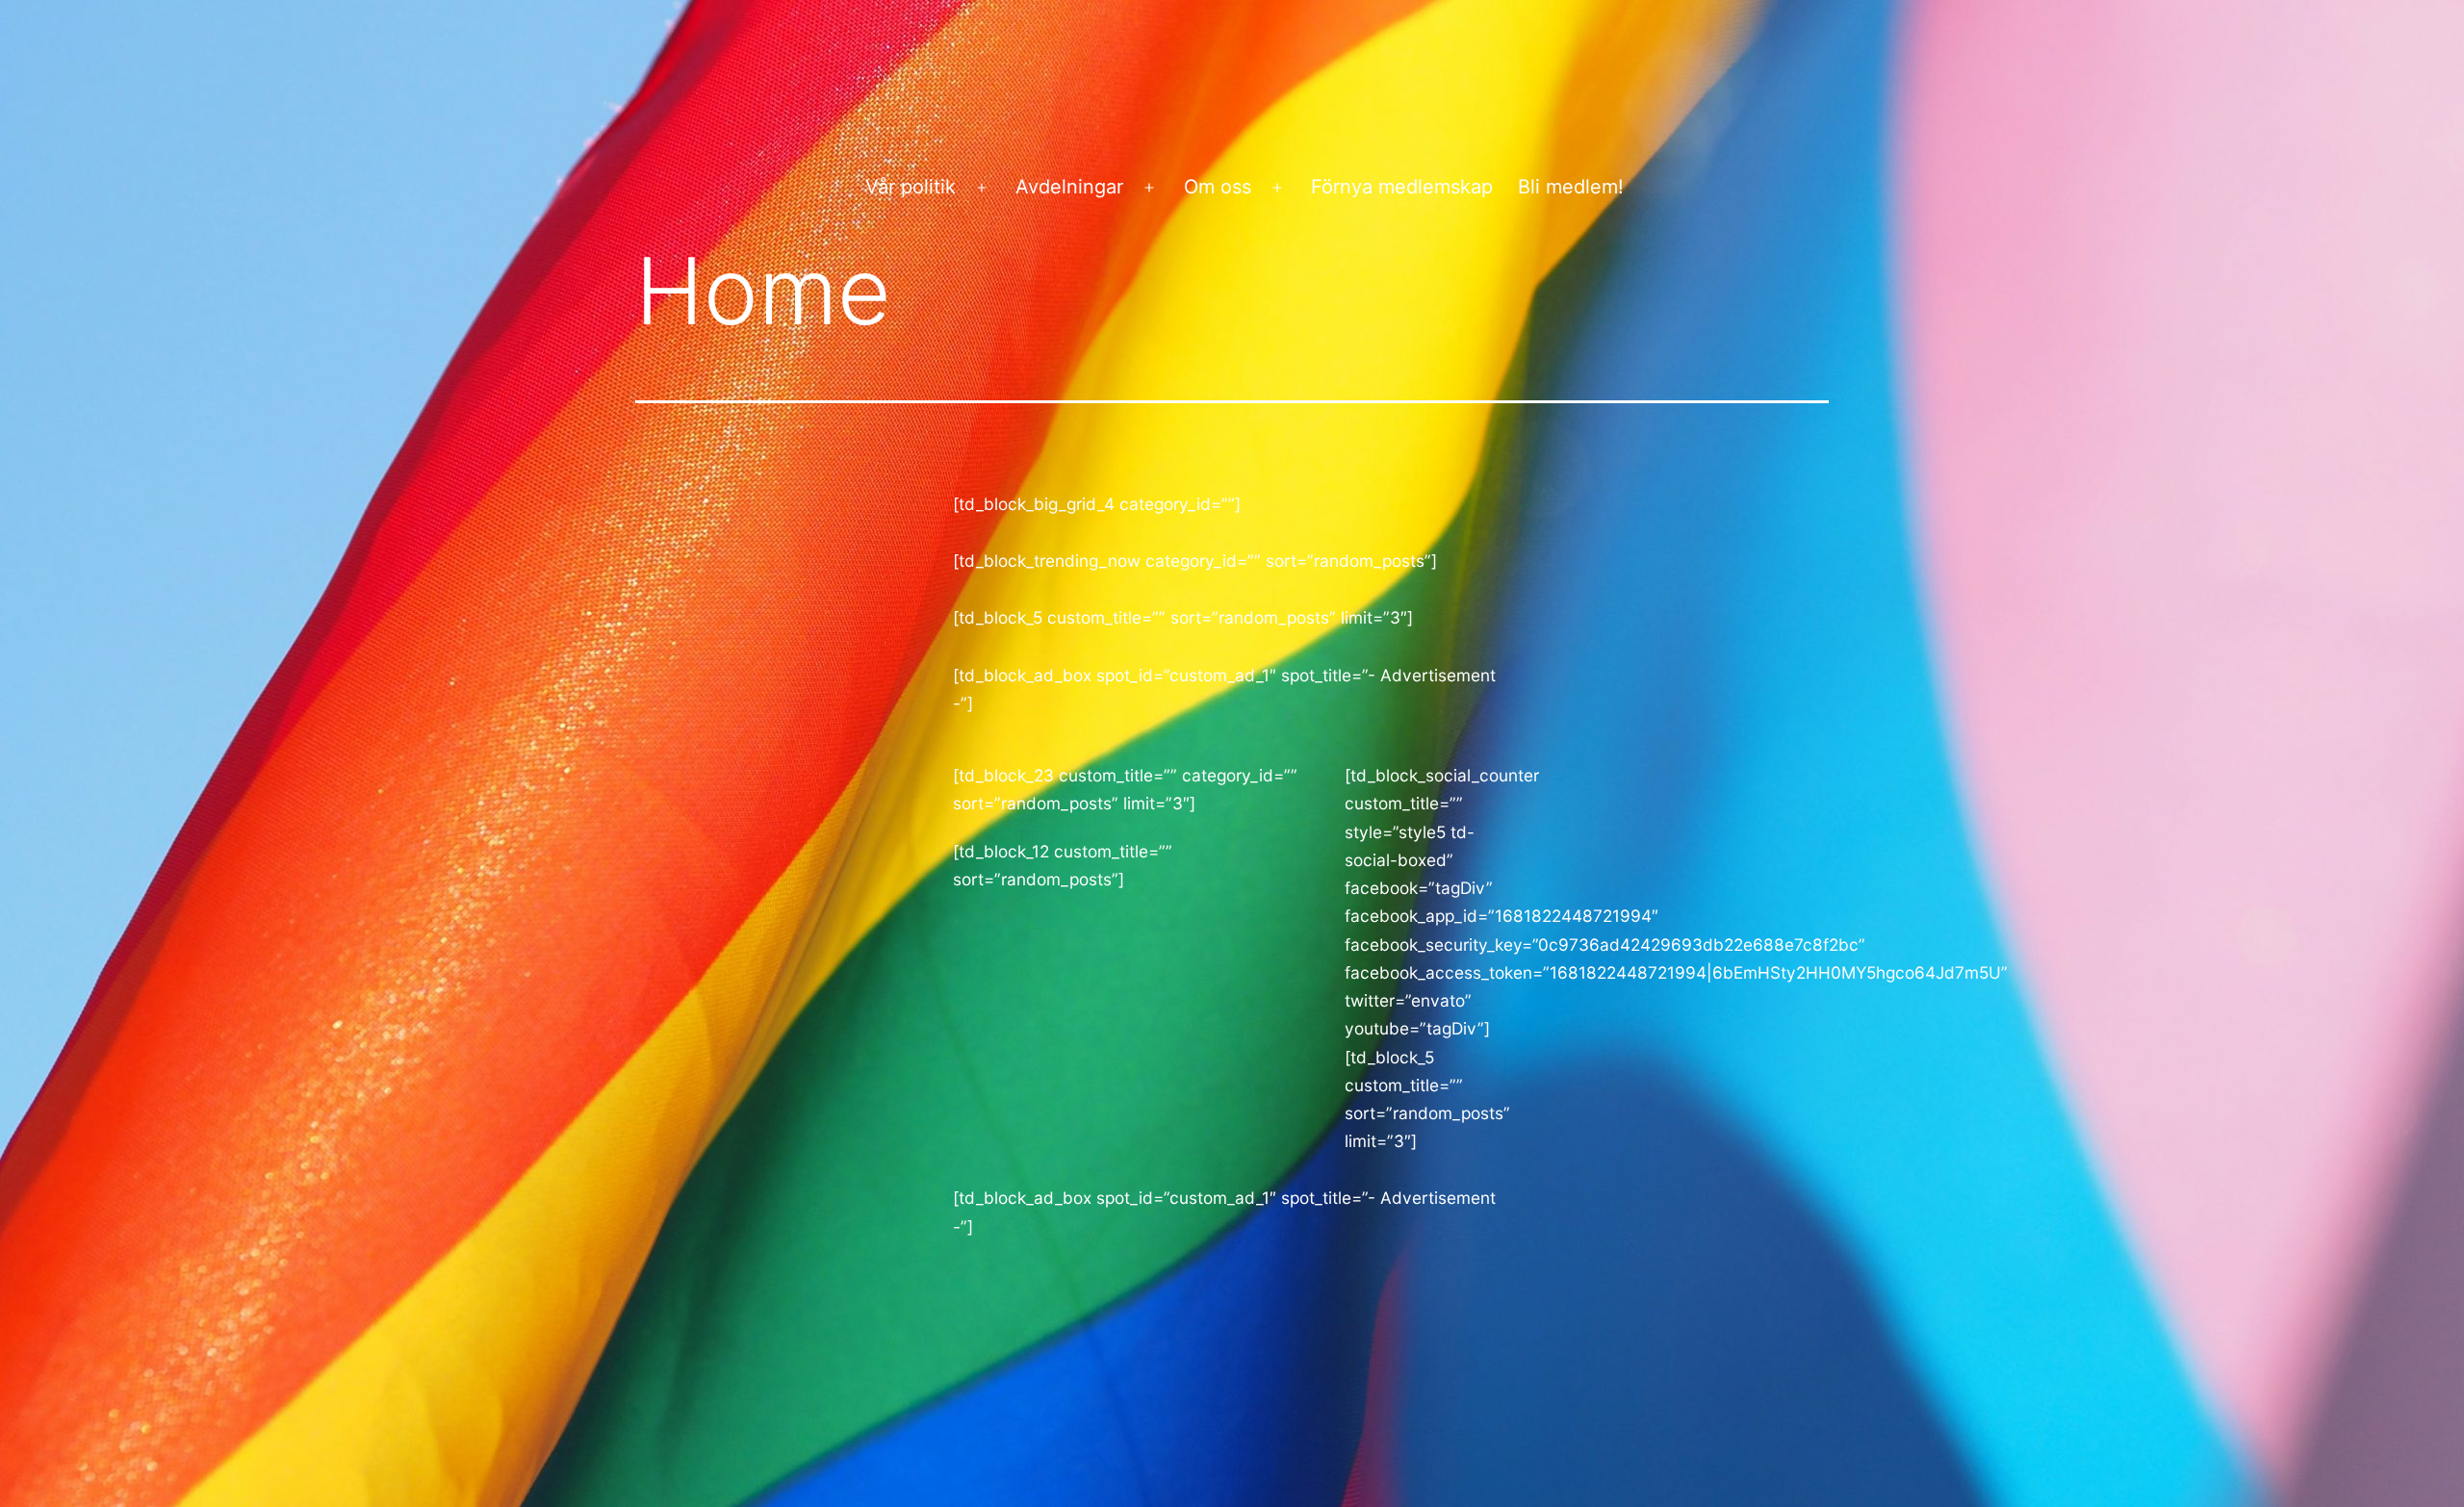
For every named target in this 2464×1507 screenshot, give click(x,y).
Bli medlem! (1571, 187)
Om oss (1218, 187)
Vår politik (911, 187)
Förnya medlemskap (1402, 187)
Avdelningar (1069, 187)
